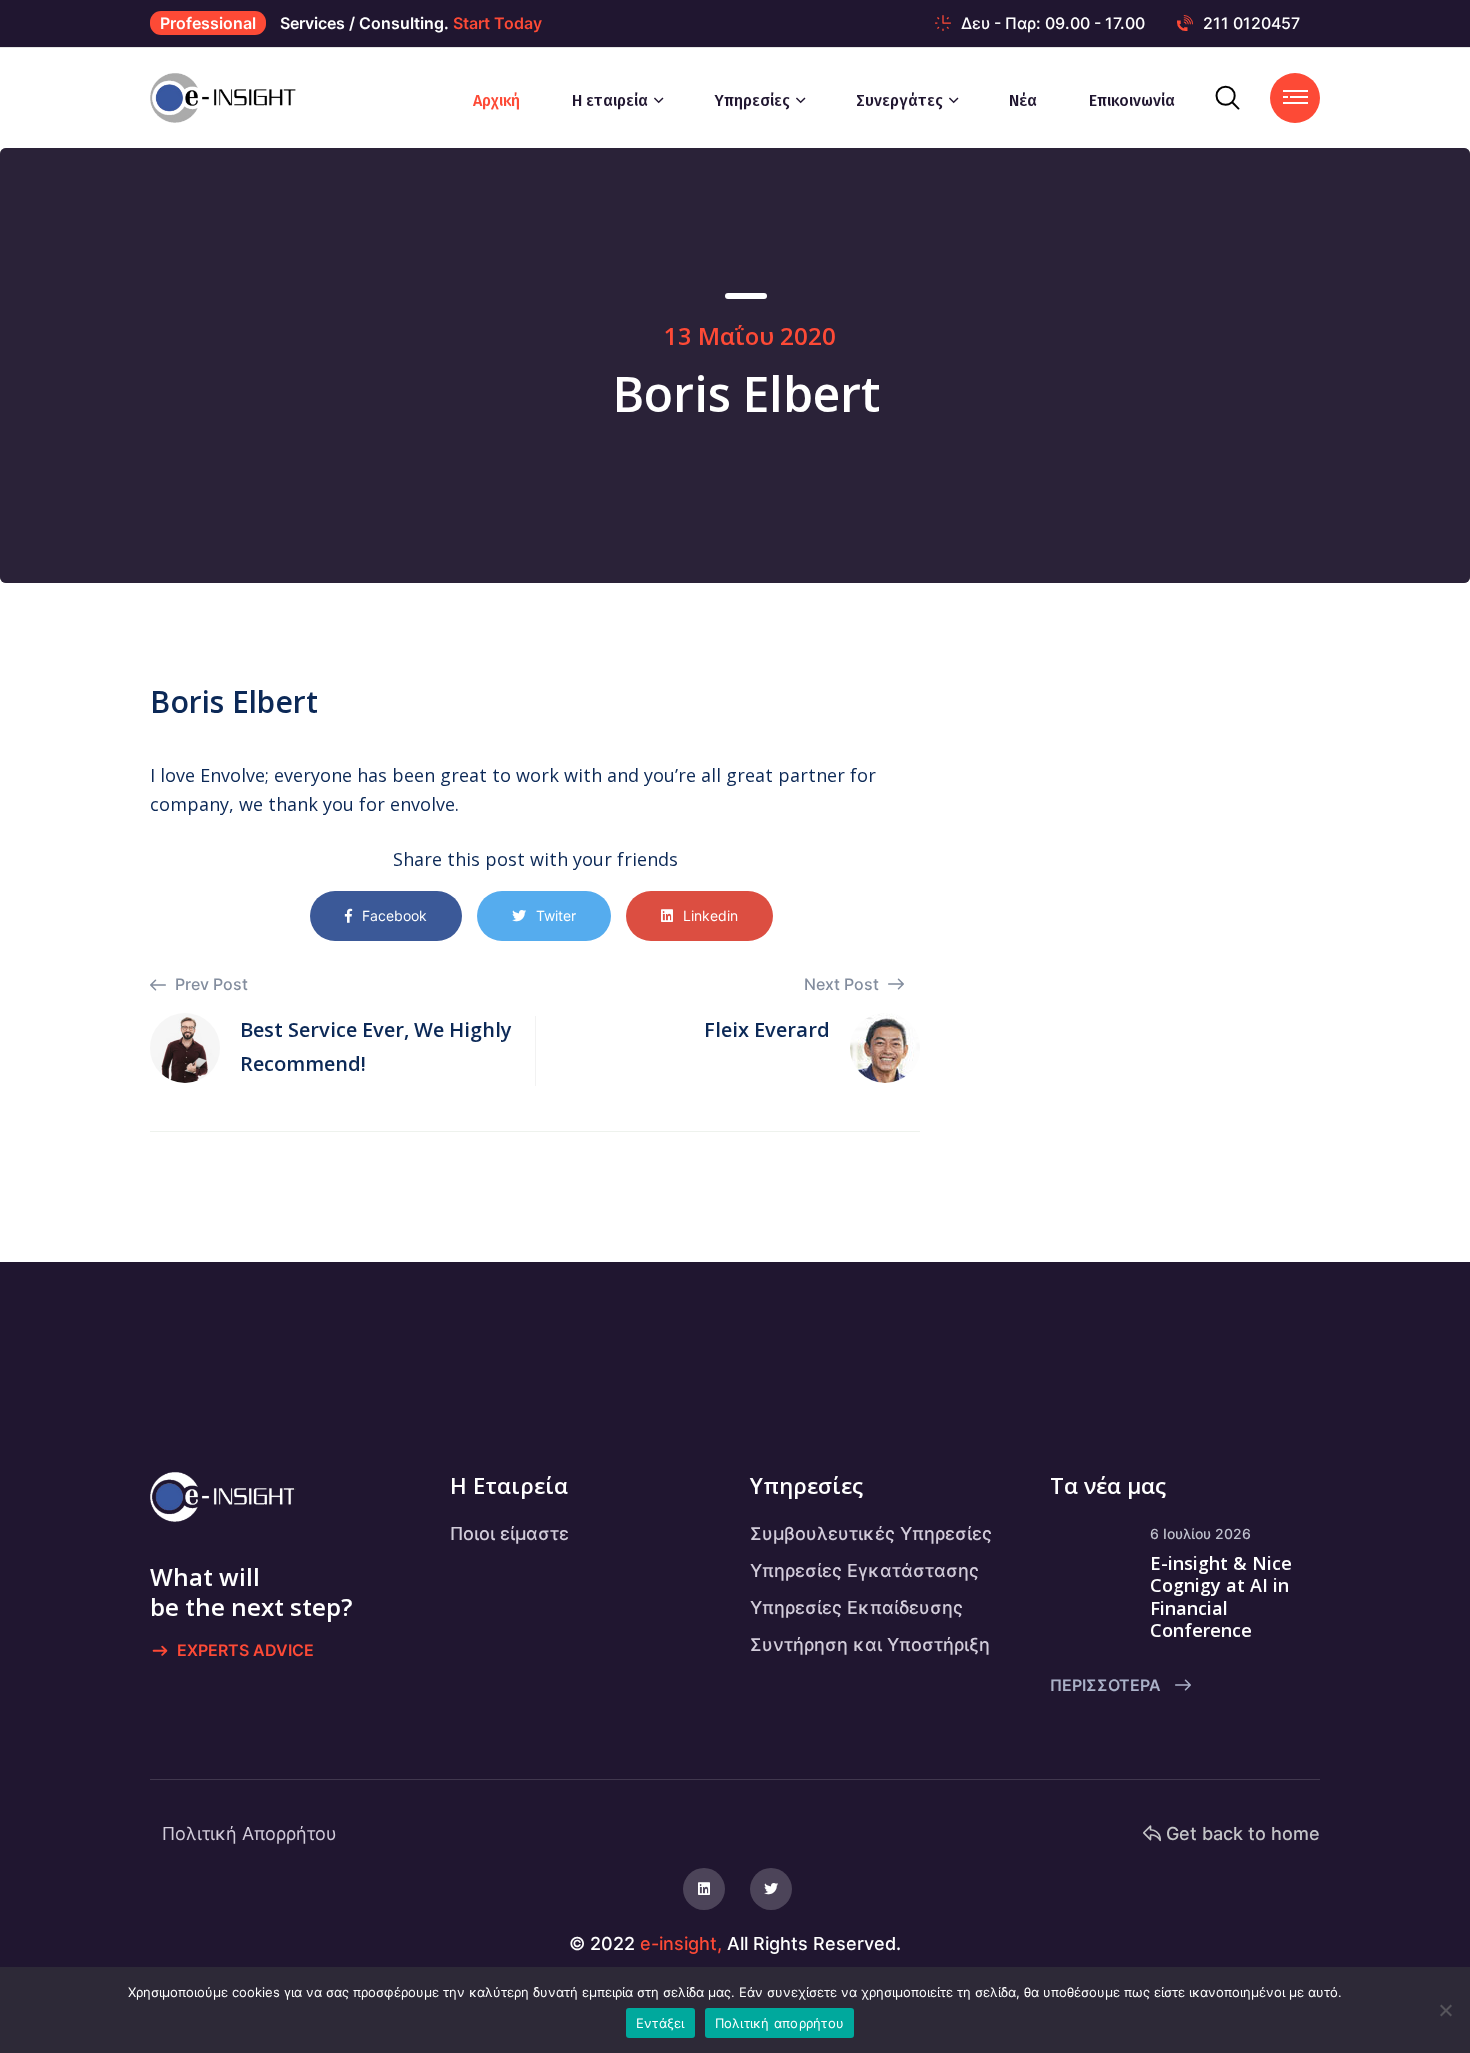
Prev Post (209, 984)
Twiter (556, 915)
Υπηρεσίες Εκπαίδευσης (856, 1607)
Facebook (394, 915)
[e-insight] (231, 97)
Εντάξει (660, 2023)
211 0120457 (1251, 23)
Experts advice (245, 1650)
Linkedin (710, 915)
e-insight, (681, 1943)
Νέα (1023, 100)
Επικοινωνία (1132, 100)
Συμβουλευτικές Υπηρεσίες (871, 1533)
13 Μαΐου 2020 (750, 335)
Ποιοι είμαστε (509, 1533)
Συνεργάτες (899, 100)
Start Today (497, 23)
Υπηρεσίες (752, 100)
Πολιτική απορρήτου (780, 2023)
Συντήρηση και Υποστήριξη (870, 1644)
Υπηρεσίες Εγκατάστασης (864, 1570)
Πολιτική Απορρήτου (249, 1833)
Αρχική (496, 100)
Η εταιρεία (610, 100)
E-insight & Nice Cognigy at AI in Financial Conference (1221, 1597)
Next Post (843, 984)
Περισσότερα (1107, 1685)
